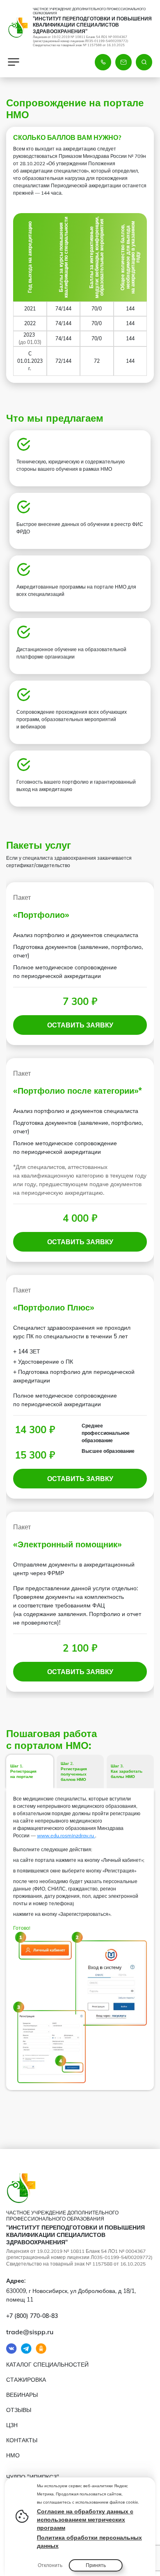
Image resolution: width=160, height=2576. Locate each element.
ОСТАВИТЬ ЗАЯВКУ (80, 1025)
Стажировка (26, 2380)
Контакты (22, 2440)
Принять (96, 2565)
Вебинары (22, 2395)
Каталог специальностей (47, 2365)
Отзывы (19, 2410)
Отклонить (50, 2565)
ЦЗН (12, 2425)
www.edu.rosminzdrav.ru (66, 1835)
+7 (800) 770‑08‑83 (32, 2316)
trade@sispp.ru (30, 2332)
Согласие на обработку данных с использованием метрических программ (85, 2520)
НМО (13, 2455)
